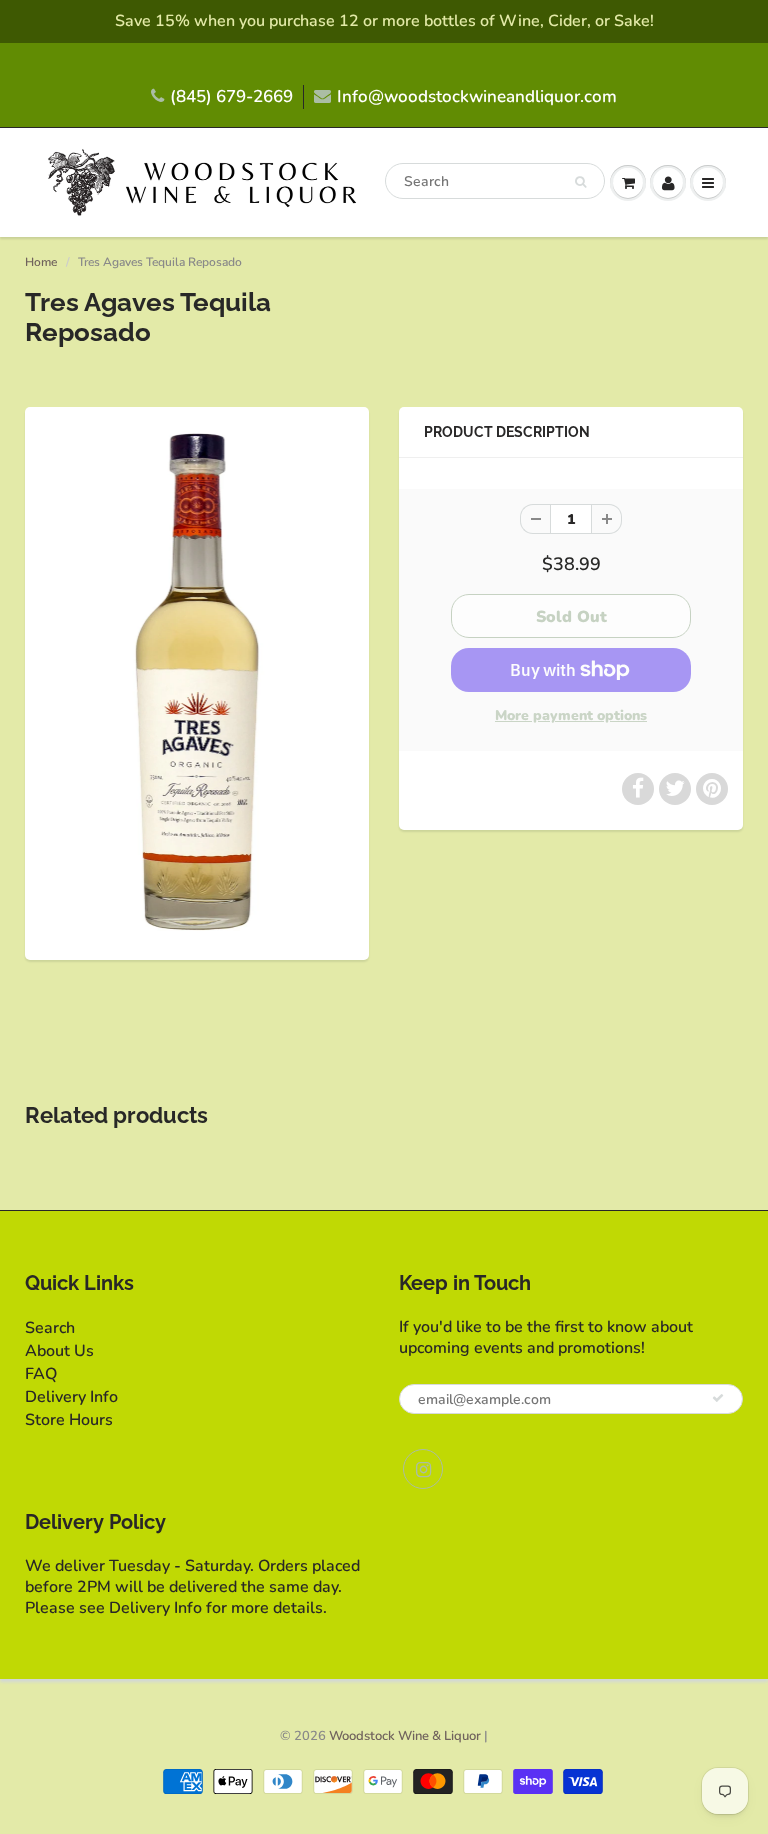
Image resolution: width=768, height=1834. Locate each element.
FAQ (41, 1374)
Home (41, 262)
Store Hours (69, 1420)
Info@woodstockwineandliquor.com (477, 96)
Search (50, 1328)
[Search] (580, 182)
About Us (59, 1351)
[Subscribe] (718, 1398)
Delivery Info (71, 1397)
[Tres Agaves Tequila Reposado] (197, 681)
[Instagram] (423, 1469)
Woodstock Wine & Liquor (405, 1736)
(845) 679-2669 (231, 96)
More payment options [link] (571, 715)
